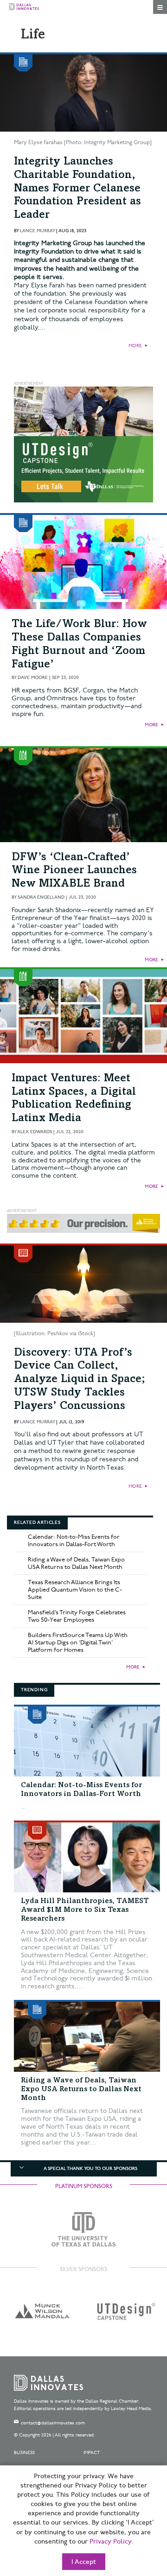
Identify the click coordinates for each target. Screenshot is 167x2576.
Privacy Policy (110, 2542)
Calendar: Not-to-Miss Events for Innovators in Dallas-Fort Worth (74, 1541)
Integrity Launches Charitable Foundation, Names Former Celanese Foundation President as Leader (77, 189)
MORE (135, 346)
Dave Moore (33, 678)
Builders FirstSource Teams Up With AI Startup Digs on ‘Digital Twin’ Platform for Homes (78, 1643)
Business (24, 2453)
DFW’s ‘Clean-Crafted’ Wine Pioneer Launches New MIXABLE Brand (74, 871)
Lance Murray (37, 231)
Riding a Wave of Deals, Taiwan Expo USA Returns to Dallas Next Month (76, 1563)
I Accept (84, 2562)
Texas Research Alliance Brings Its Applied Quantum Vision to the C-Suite (75, 1590)
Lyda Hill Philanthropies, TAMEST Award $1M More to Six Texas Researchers (85, 1910)
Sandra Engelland (41, 897)
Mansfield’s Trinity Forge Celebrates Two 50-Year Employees (77, 1616)
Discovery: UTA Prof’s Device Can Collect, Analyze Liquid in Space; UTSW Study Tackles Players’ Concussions (80, 1380)
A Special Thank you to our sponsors (90, 2169)
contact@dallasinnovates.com (53, 2423)
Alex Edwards (35, 1132)
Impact (92, 2453)
